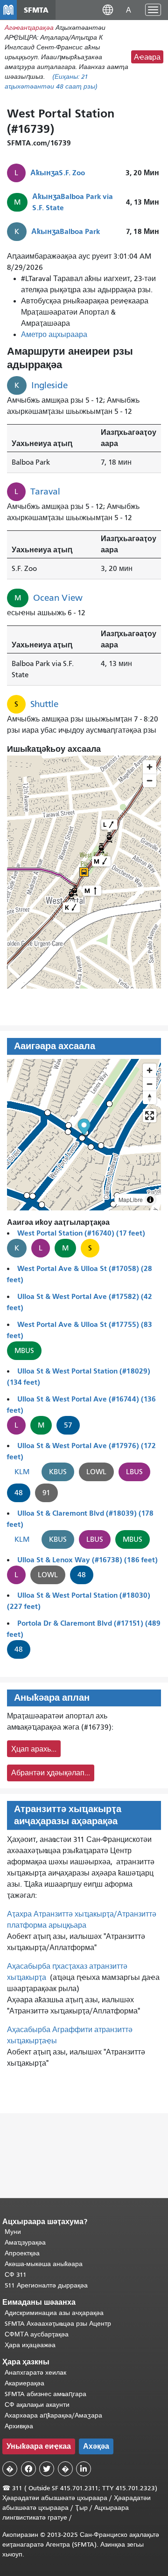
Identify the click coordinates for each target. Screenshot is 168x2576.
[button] (108, 10)
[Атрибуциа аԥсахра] (150, 1200)
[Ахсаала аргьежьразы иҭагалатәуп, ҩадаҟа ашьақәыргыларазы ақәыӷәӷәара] (150, 1097)
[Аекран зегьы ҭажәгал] (150, 1116)
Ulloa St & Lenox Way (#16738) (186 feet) (87, 1560)
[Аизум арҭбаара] (150, 1070)
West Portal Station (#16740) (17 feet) (81, 1233)
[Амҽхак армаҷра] (150, 1084)
